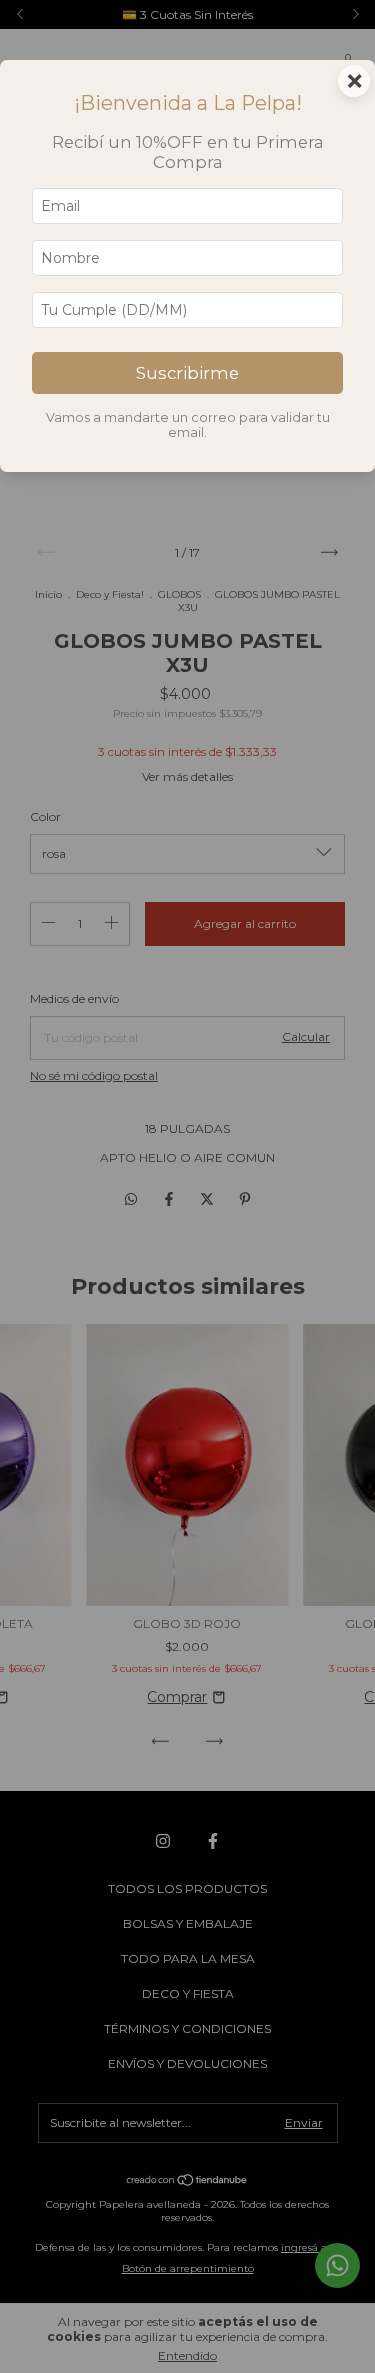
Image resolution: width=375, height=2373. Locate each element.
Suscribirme (187, 373)
